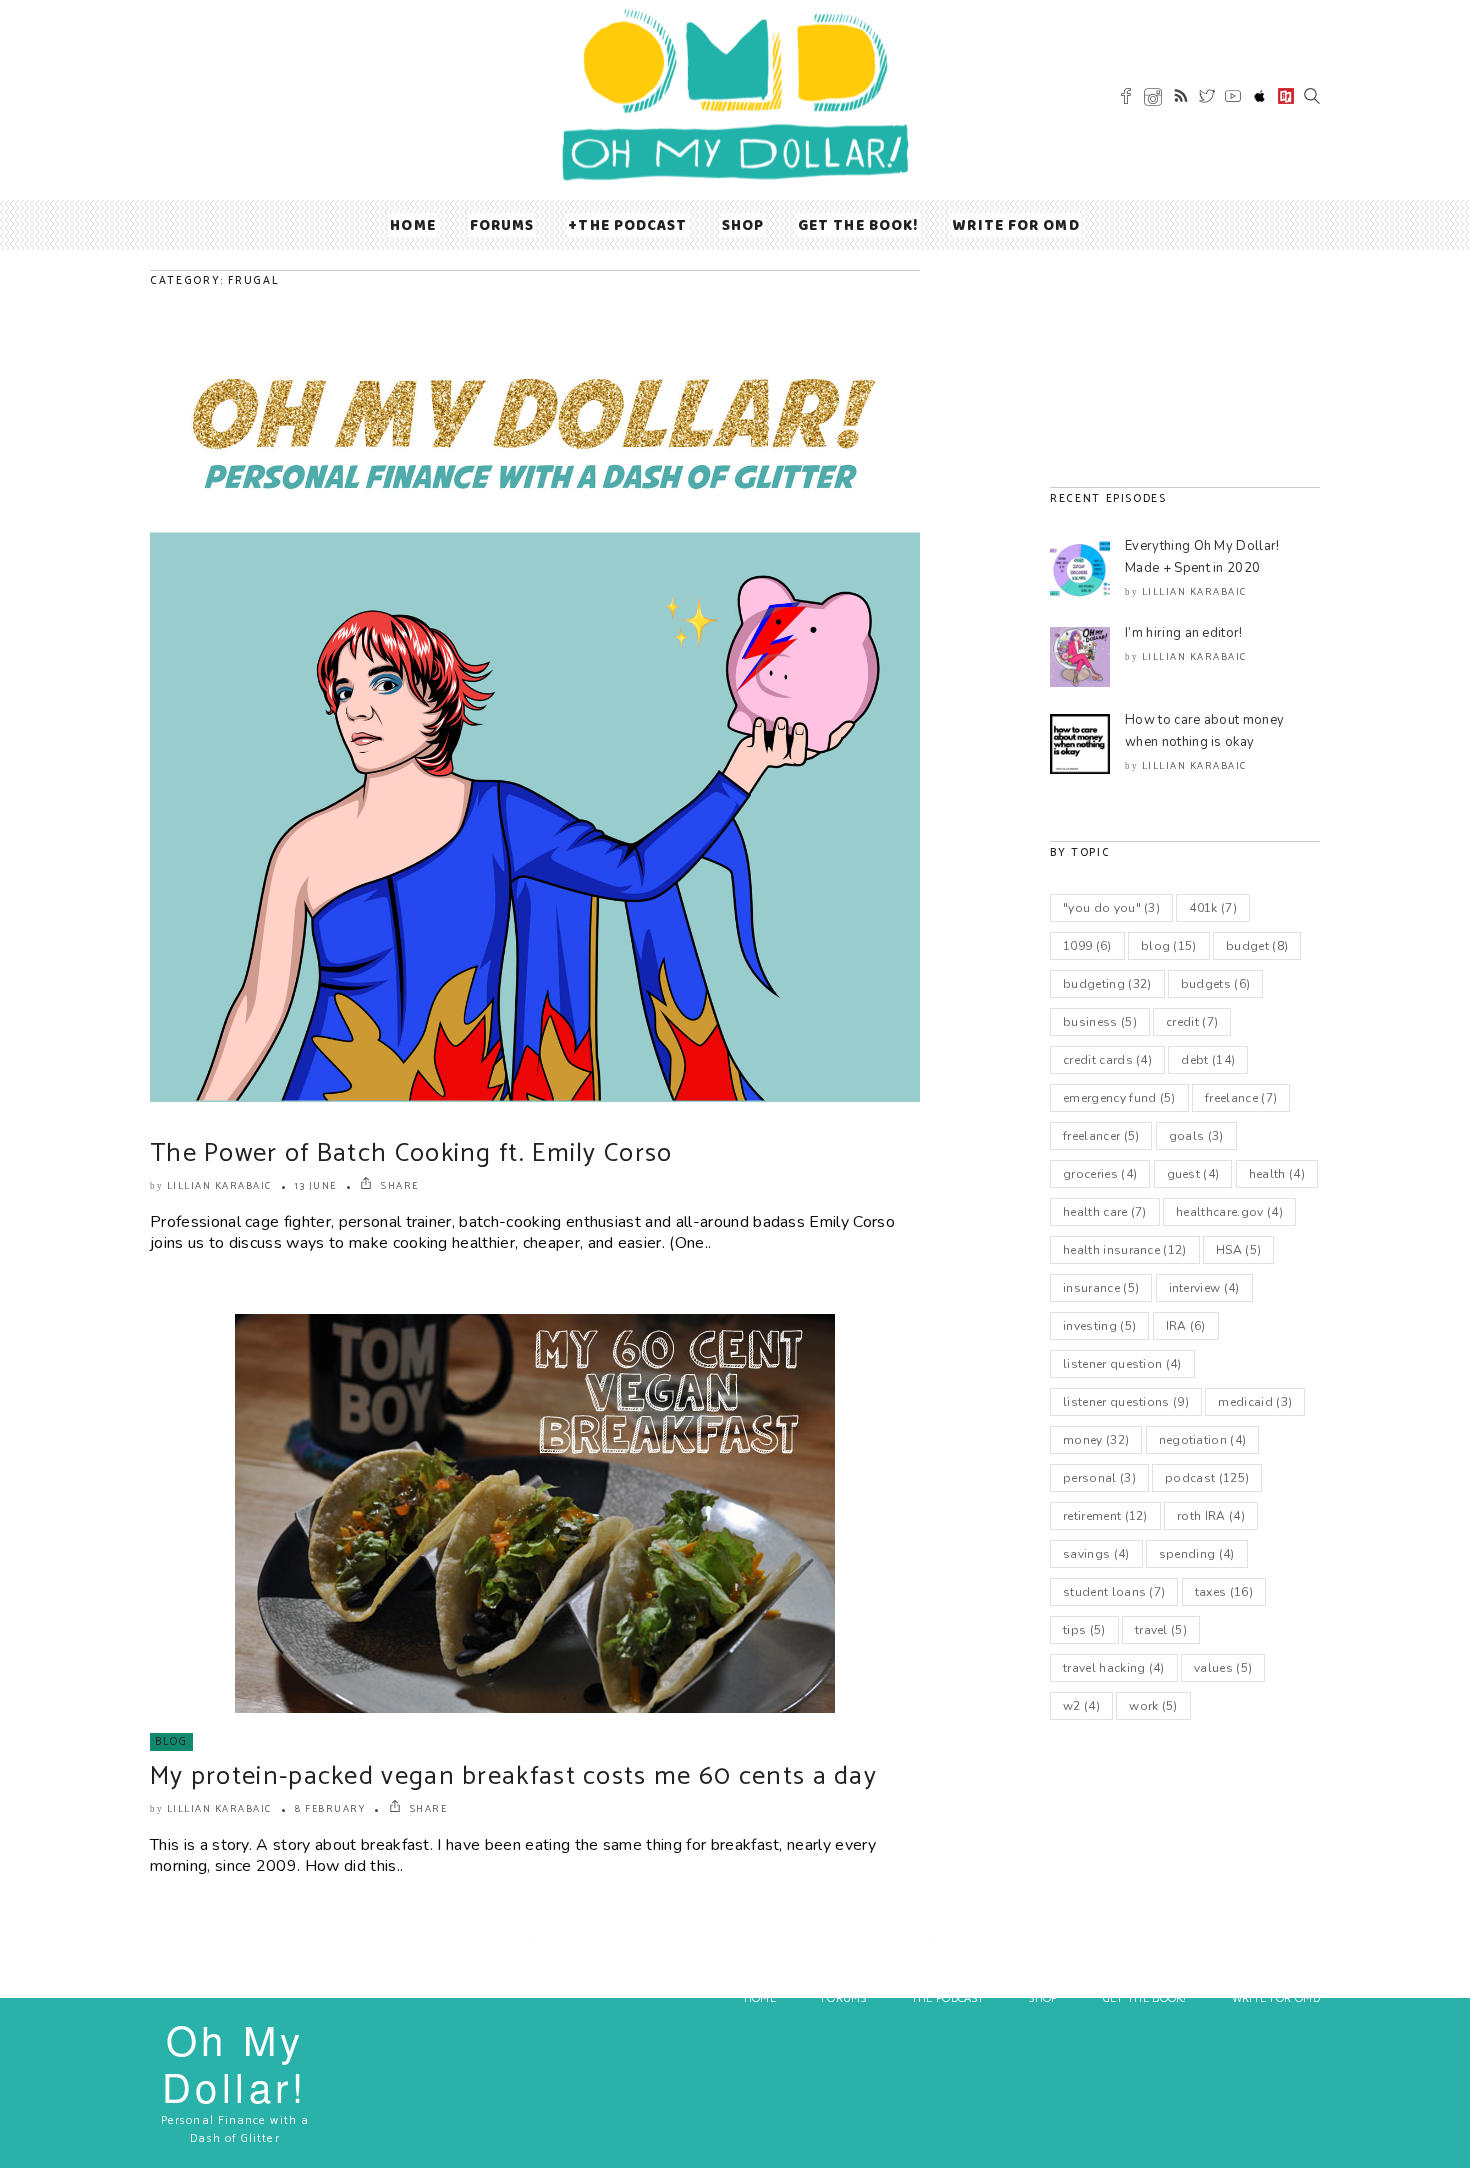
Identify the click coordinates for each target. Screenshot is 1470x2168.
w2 (1081, 1706)
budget (1257, 946)
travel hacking (1114, 1668)
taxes (1224, 1592)
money (1096, 1440)
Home (412, 225)
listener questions (1126, 1402)
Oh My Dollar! (235, 2062)
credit (1192, 1022)
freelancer (1101, 1136)
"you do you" (1111, 908)
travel (1161, 1630)
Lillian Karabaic (219, 1186)
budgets (1216, 984)
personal (1099, 1478)
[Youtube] (1233, 99)
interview (1204, 1288)
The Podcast (632, 225)
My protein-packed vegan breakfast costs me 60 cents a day (513, 1776)
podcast (1207, 1478)
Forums (502, 225)
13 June (316, 1186)
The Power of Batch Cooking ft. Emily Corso (411, 1153)
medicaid (1255, 1402)
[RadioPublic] (1286, 99)
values (1223, 1668)
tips (1084, 1630)
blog (1169, 946)
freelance (1241, 1098)
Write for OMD (1016, 225)
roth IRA (1211, 1516)
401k (1213, 908)
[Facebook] (1126, 99)
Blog (171, 1742)
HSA (1238, 1250)
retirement (1105, 1516)
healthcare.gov (1229, 1212)
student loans (1114, 1592)
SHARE (398, 1186)
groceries (1100, 1174)
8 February (330, 1809)
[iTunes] (1260, 100)
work (1153, 1706)
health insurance (1125, 1250)
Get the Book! (858, 225)
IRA (1186, 1326)
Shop (743, 225)
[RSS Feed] (1181, 99)
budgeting (1107, 984)
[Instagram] (1153, 101)
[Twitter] (1207, 99)
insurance (1101, 1288)
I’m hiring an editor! (1184, 633)
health (1277, 1174)
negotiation (1203, 1440)
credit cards (1107, 1060)
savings (1096, 1554)
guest (1193, 1174)
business (1100, 1022)
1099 (1087, 946)
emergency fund (1119, 1098)
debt (1208, 1060)
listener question (1122, 1364)
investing (1099, 1326)
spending (1197, 1554)
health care (1105, 1212)
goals (1196, 1136)
